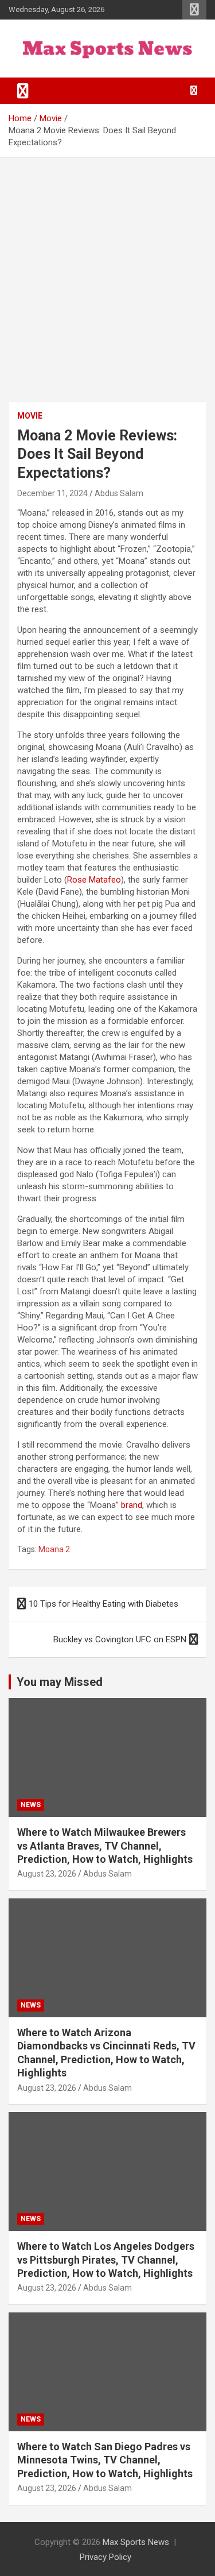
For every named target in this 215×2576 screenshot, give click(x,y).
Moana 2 (54, 1549)
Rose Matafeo (94, 880)
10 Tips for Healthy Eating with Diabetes (103, 1604)
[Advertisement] (107, 271)
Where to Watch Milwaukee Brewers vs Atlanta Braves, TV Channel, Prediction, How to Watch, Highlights (105, 1846)
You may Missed (60, 1682)
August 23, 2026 (47, 1874)
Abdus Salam (119, 493)
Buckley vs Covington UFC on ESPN (120, 1639)
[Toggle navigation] (23, 91)
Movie (30, 416)
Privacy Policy (105, 2557)
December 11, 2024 (52, 493)
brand (132, 1505)
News (31, 1805)
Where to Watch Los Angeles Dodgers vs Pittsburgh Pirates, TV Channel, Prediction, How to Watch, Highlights (106, 2260)
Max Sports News (136, 2542)
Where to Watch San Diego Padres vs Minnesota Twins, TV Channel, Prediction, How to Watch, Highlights (105, 2460)
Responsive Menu (194, 10)
